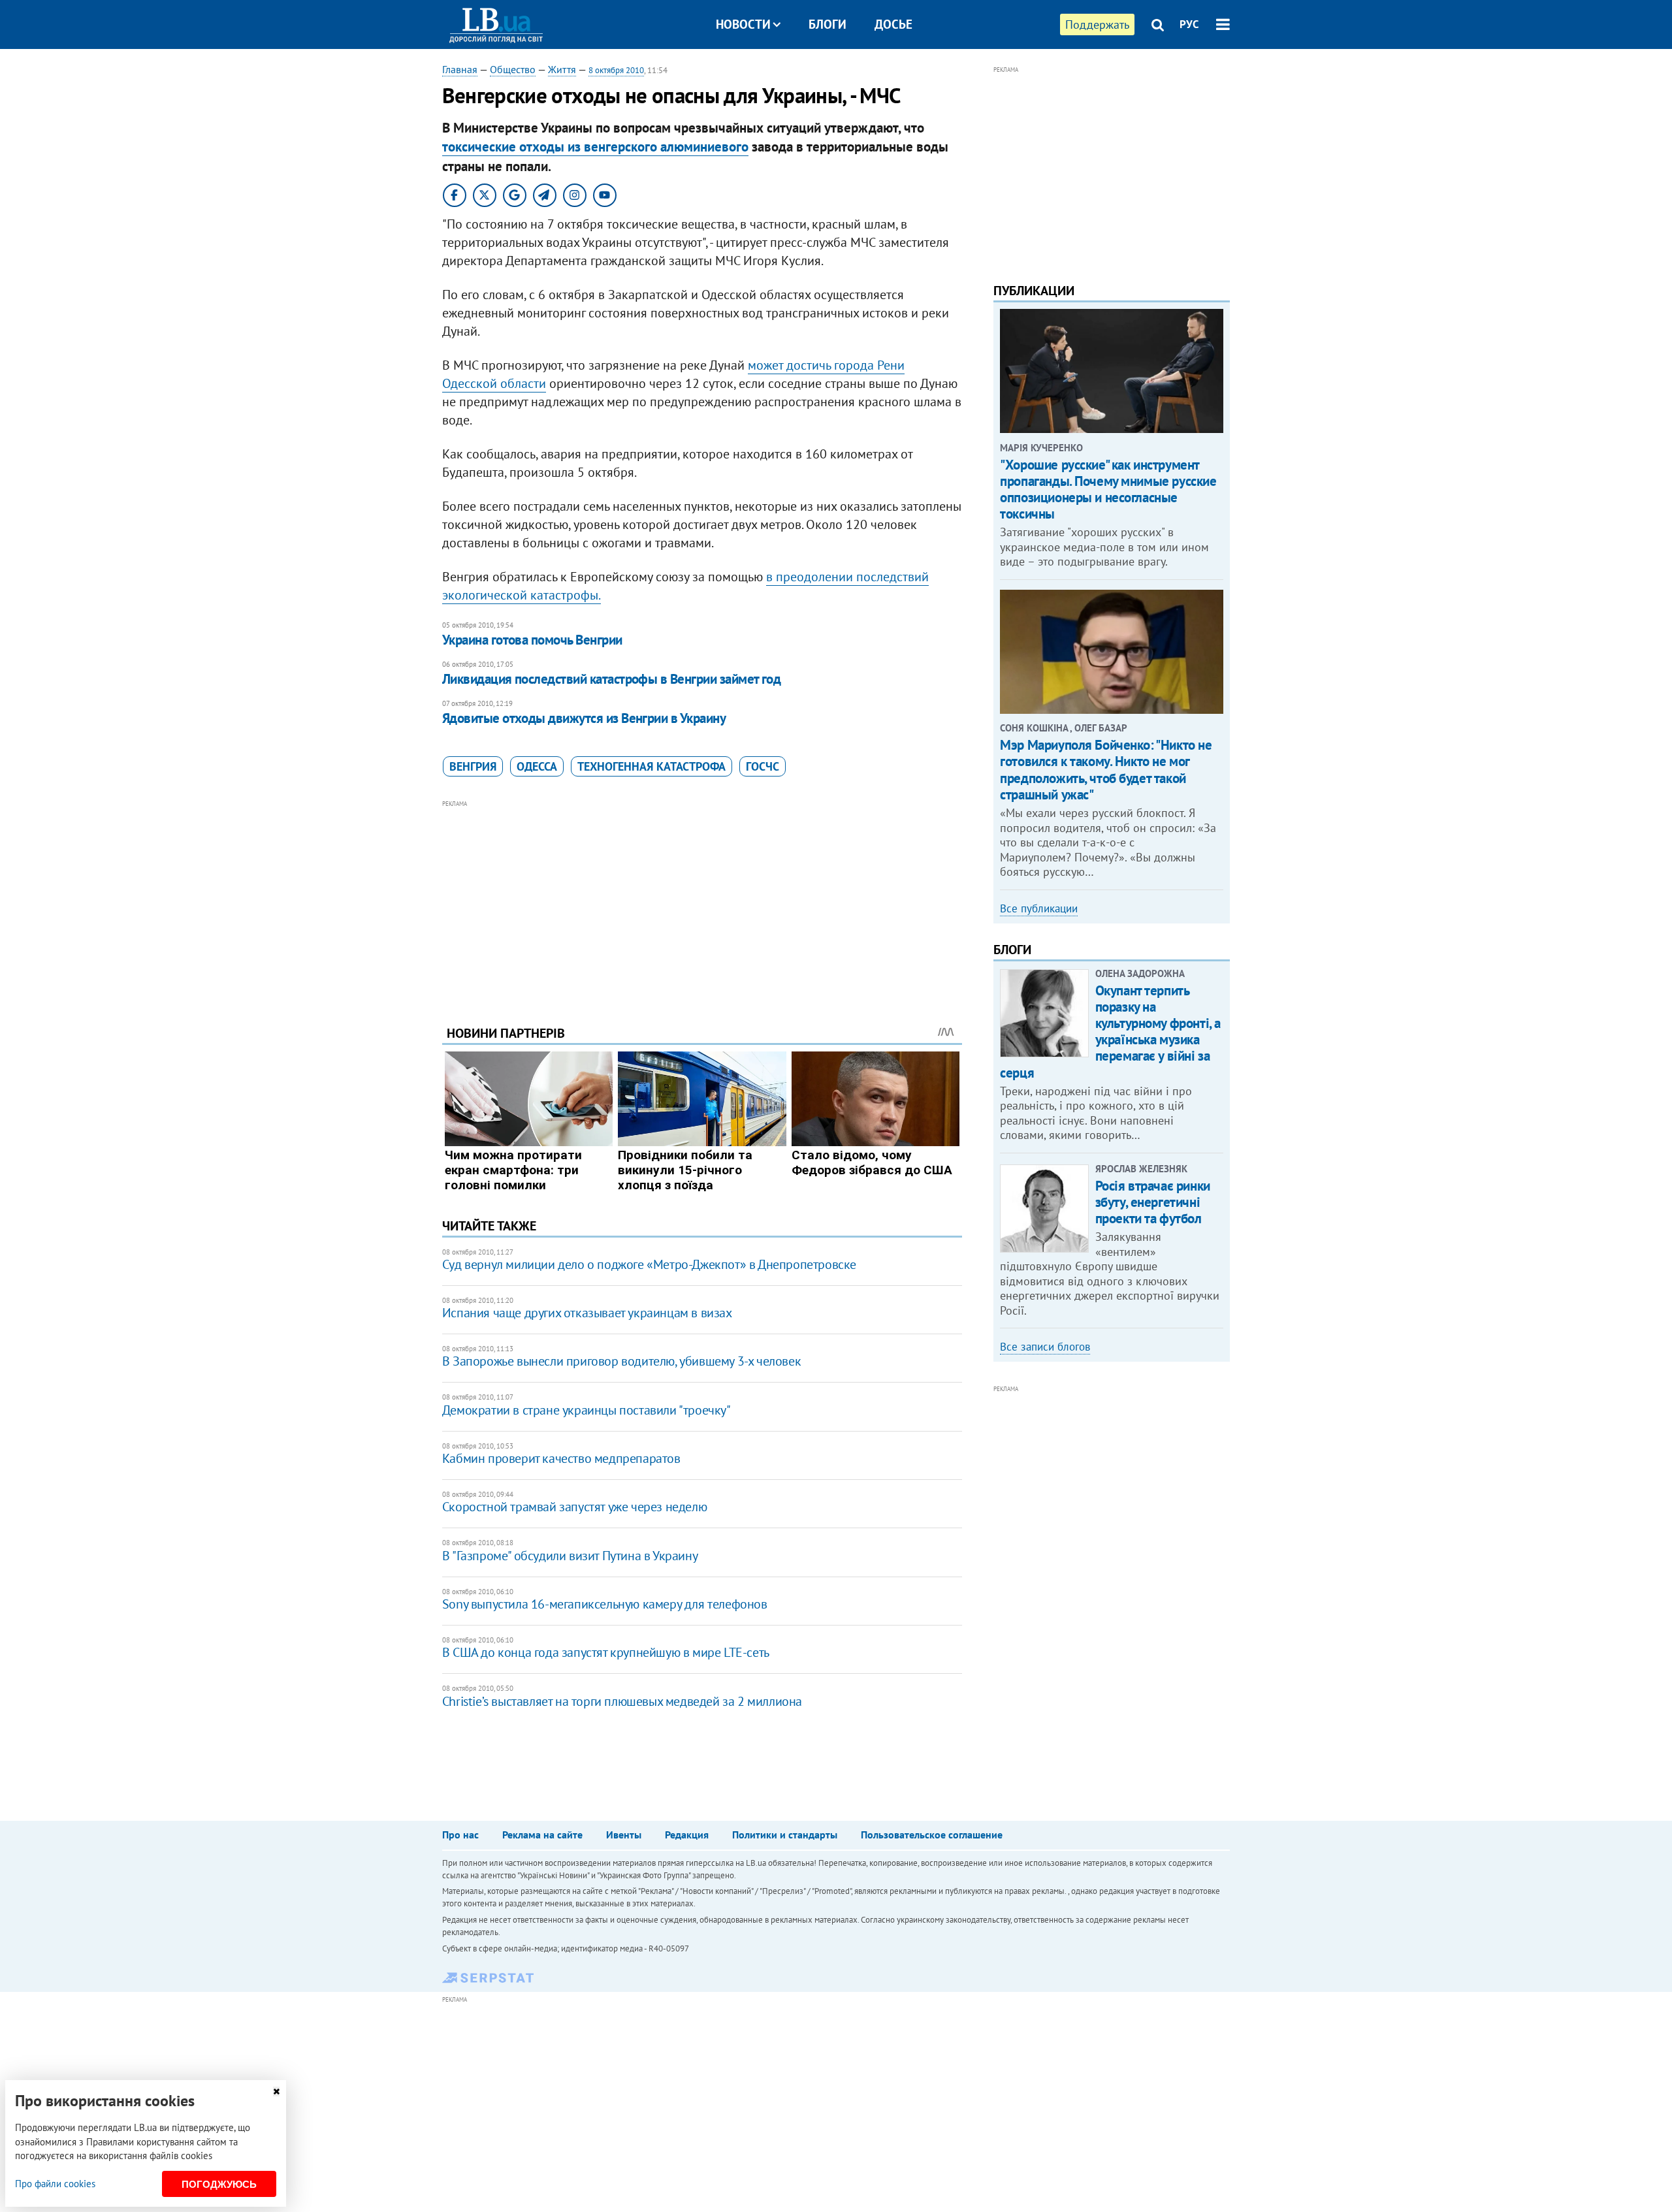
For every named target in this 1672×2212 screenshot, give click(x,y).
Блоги (828, 24)
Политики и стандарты (785, 1835)
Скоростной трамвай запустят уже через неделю (574, 1507)
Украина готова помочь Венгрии (532, 640)
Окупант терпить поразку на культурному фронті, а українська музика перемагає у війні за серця (1110, 1032)
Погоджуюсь (219, 2184)
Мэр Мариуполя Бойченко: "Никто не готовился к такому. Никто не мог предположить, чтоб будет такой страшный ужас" (1106, 770)
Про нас (460, 1835)
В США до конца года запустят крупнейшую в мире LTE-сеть (606, 1652)
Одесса (537, 766)
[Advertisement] (702, 903)
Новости (743, 24)
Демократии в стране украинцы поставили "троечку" (587, 1410)
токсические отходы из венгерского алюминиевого (595, 147)
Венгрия (473, 766)
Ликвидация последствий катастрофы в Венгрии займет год (612, 679)
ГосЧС (763, 766)
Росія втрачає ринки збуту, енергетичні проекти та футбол (1153, 1202)
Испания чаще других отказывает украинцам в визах (587, 1313)
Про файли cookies (55, 2184)
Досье (893, 24)
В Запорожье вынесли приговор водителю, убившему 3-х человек (621, 1361)
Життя (562, 69)
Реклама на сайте (542, 1835)
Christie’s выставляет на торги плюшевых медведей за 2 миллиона (622, 1701)
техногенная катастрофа (651, 766)
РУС (1189, 24)
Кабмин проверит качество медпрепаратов (561, 1458)
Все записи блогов (1045, 1347)
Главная (460, 69)
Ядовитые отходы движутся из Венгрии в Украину (584, 718)
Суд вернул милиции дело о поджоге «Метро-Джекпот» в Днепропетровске (649, 1264)
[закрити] (276, 2092)
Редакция (687, 1835)
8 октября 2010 (616, 70)
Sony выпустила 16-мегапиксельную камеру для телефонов (605, 1604)
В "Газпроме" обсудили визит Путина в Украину (570, 1556)
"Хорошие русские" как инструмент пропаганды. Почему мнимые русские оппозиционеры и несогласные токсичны (1108, 489)
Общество (513, 69)
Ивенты (624, 1835)
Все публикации (1039, 908)
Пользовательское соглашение (932, 1835)
